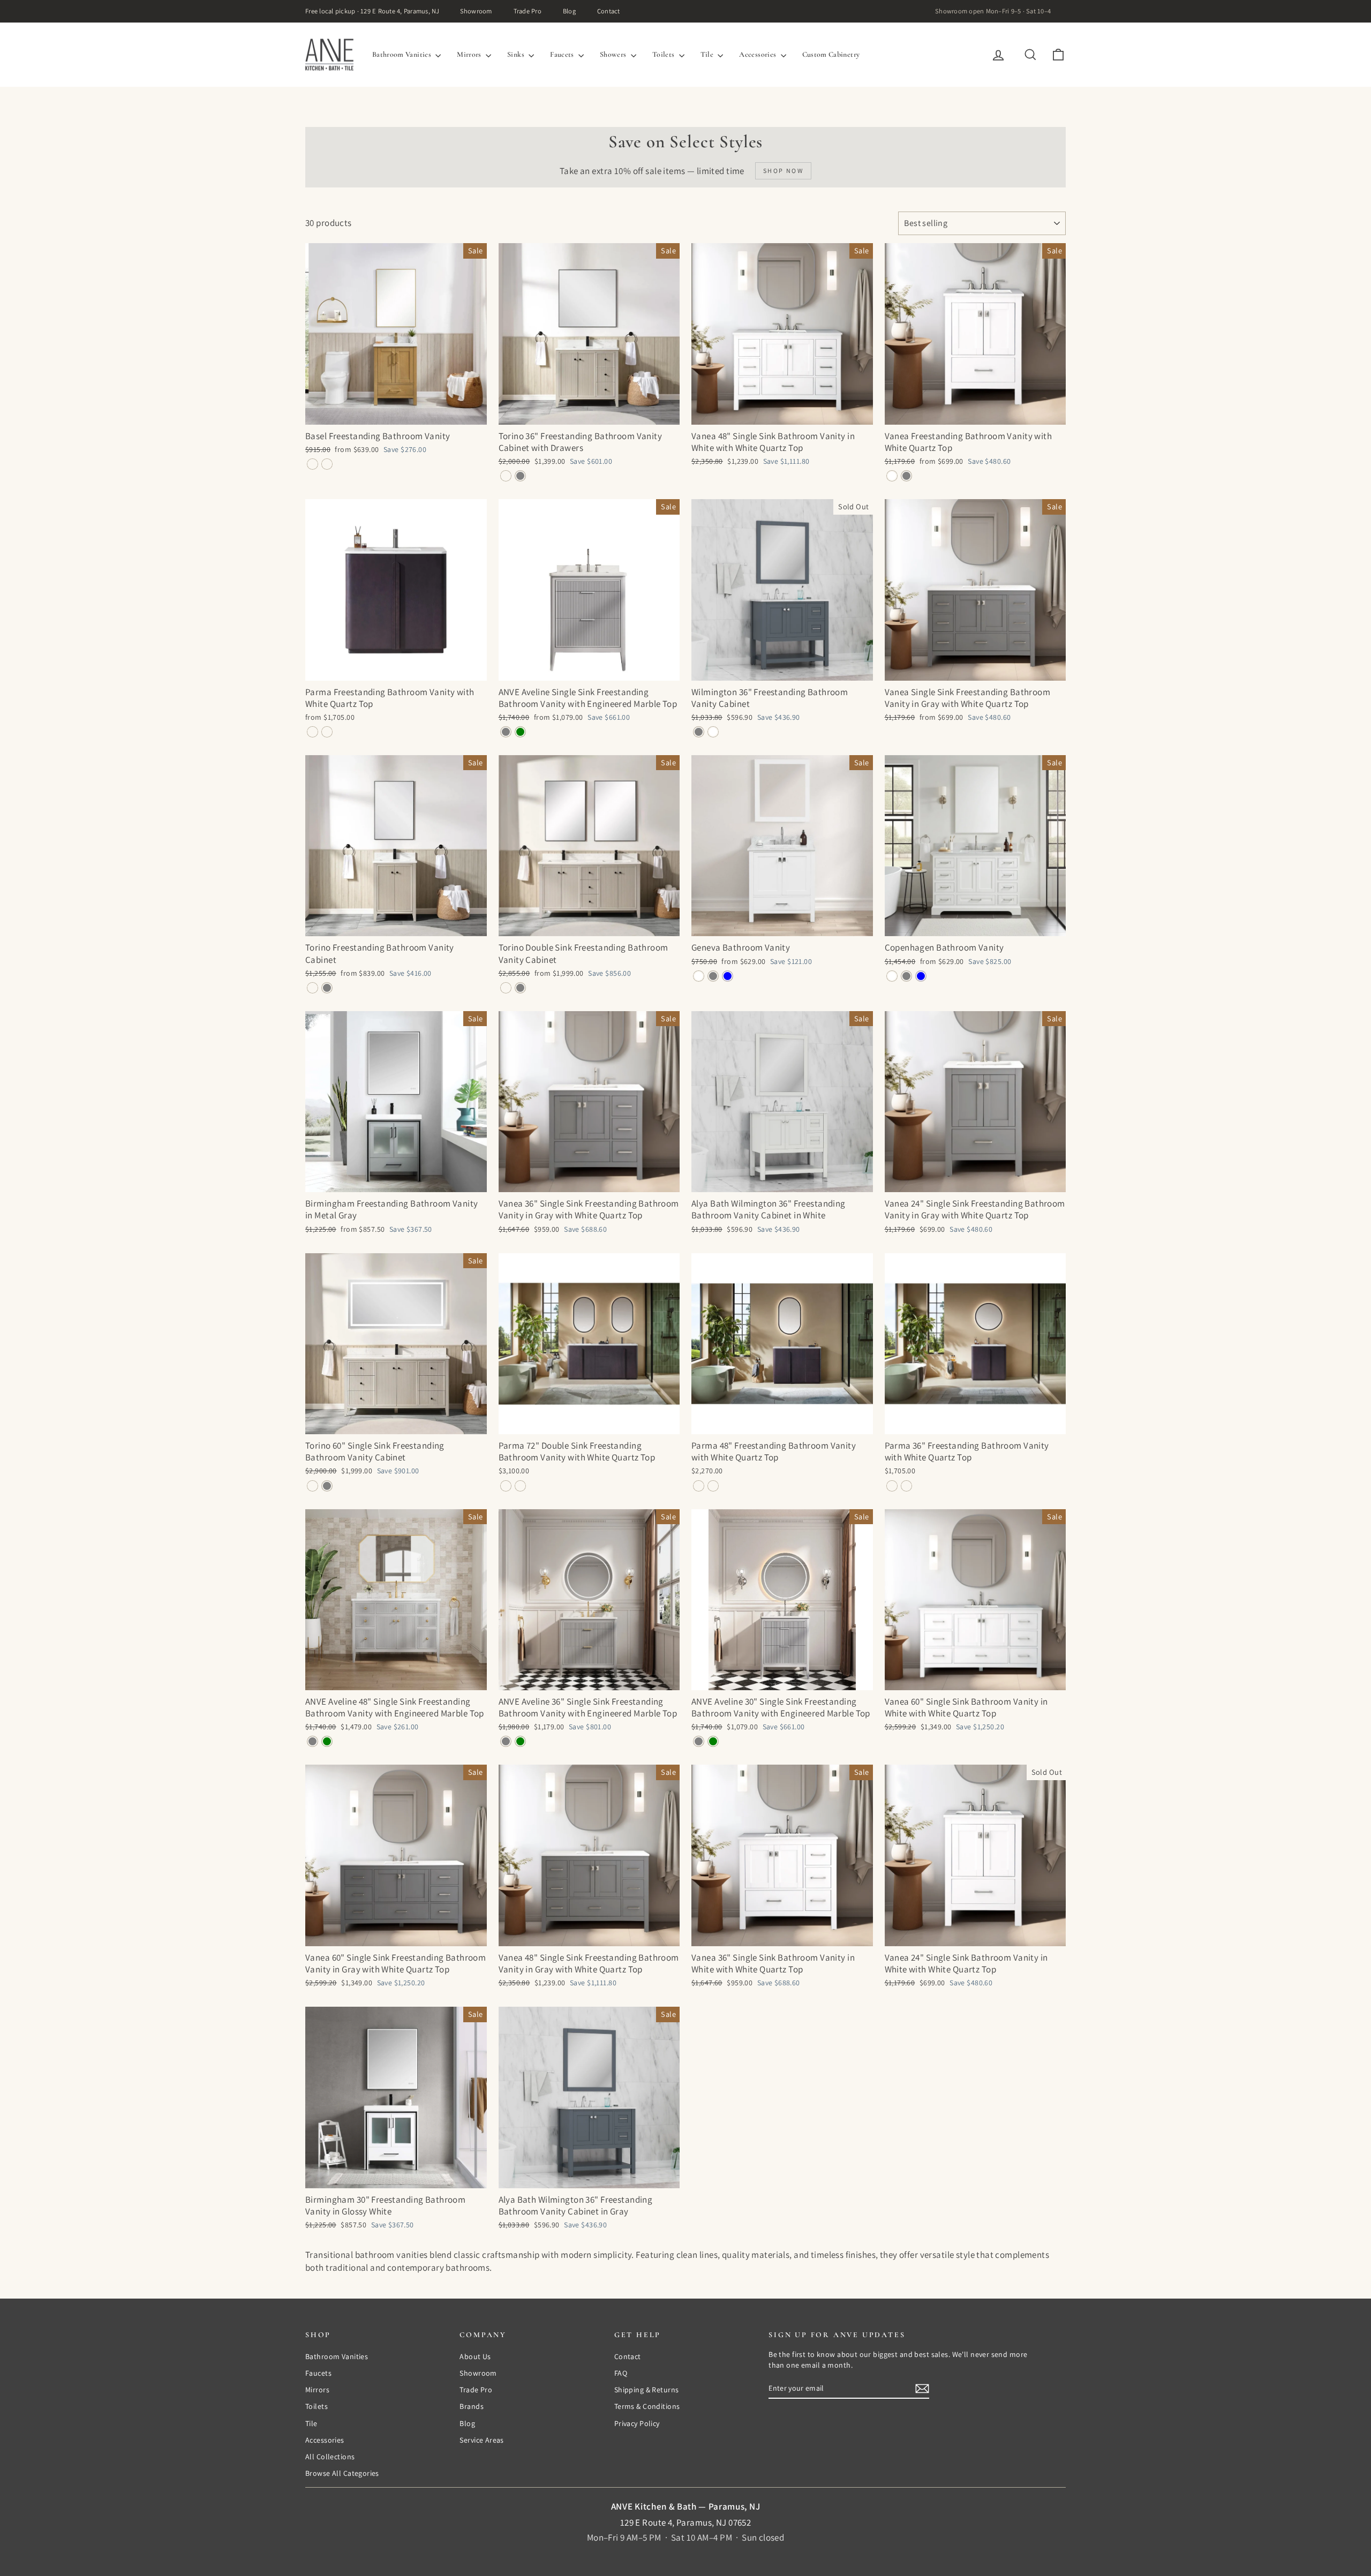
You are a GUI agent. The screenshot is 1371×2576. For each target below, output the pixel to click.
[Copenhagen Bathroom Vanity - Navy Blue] (921, 976)
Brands (472, 2406)
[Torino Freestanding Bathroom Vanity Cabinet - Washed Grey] (327, 988)
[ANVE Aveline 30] (699, 1741)
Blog (569, 11)
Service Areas (482, 2440)
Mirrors (470, 54)
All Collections (330, 2457)
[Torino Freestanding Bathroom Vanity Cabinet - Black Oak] (312, 988)
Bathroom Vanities (402, 54)
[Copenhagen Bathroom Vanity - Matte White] (892, 976)
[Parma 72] (506, 1486)
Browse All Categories (342, 2473)
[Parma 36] (892, 1486)
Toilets (664, 54)
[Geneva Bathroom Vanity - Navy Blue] (728, 976)
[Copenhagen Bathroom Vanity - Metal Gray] (906, 976)
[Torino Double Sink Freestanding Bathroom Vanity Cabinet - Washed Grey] (520, 988)
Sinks (517, 54)
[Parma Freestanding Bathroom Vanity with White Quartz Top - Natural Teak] (327, 732)
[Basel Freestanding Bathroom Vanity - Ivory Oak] (327, 464)
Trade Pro (528, 11)
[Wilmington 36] (699, 732)
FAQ (621, 2373)
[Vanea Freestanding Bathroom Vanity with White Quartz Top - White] (892, 476)
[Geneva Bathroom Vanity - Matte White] (699, 976)
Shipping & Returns (647, 2390)
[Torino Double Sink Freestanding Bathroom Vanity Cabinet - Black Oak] (506, 988)
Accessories (758, 54)
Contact (609, 11)
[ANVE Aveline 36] (506, 1741)
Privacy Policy (637, 2423)
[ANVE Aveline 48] (312, 1741)
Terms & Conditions (647, 2406)
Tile (708, 54)
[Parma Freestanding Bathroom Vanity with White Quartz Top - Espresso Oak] (312, 732)
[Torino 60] (312, 1486)
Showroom (476, 11)
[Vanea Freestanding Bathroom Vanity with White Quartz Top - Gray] (906, 476)
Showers (614, 54)
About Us (475, 2356)
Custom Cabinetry (831, 54)
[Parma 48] (699, 1486)
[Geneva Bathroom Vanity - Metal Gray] (713, 976)
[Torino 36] (506, 476)
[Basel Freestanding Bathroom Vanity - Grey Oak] (312, 464)
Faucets (563, 54)
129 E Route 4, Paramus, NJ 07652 (686, 2522)
